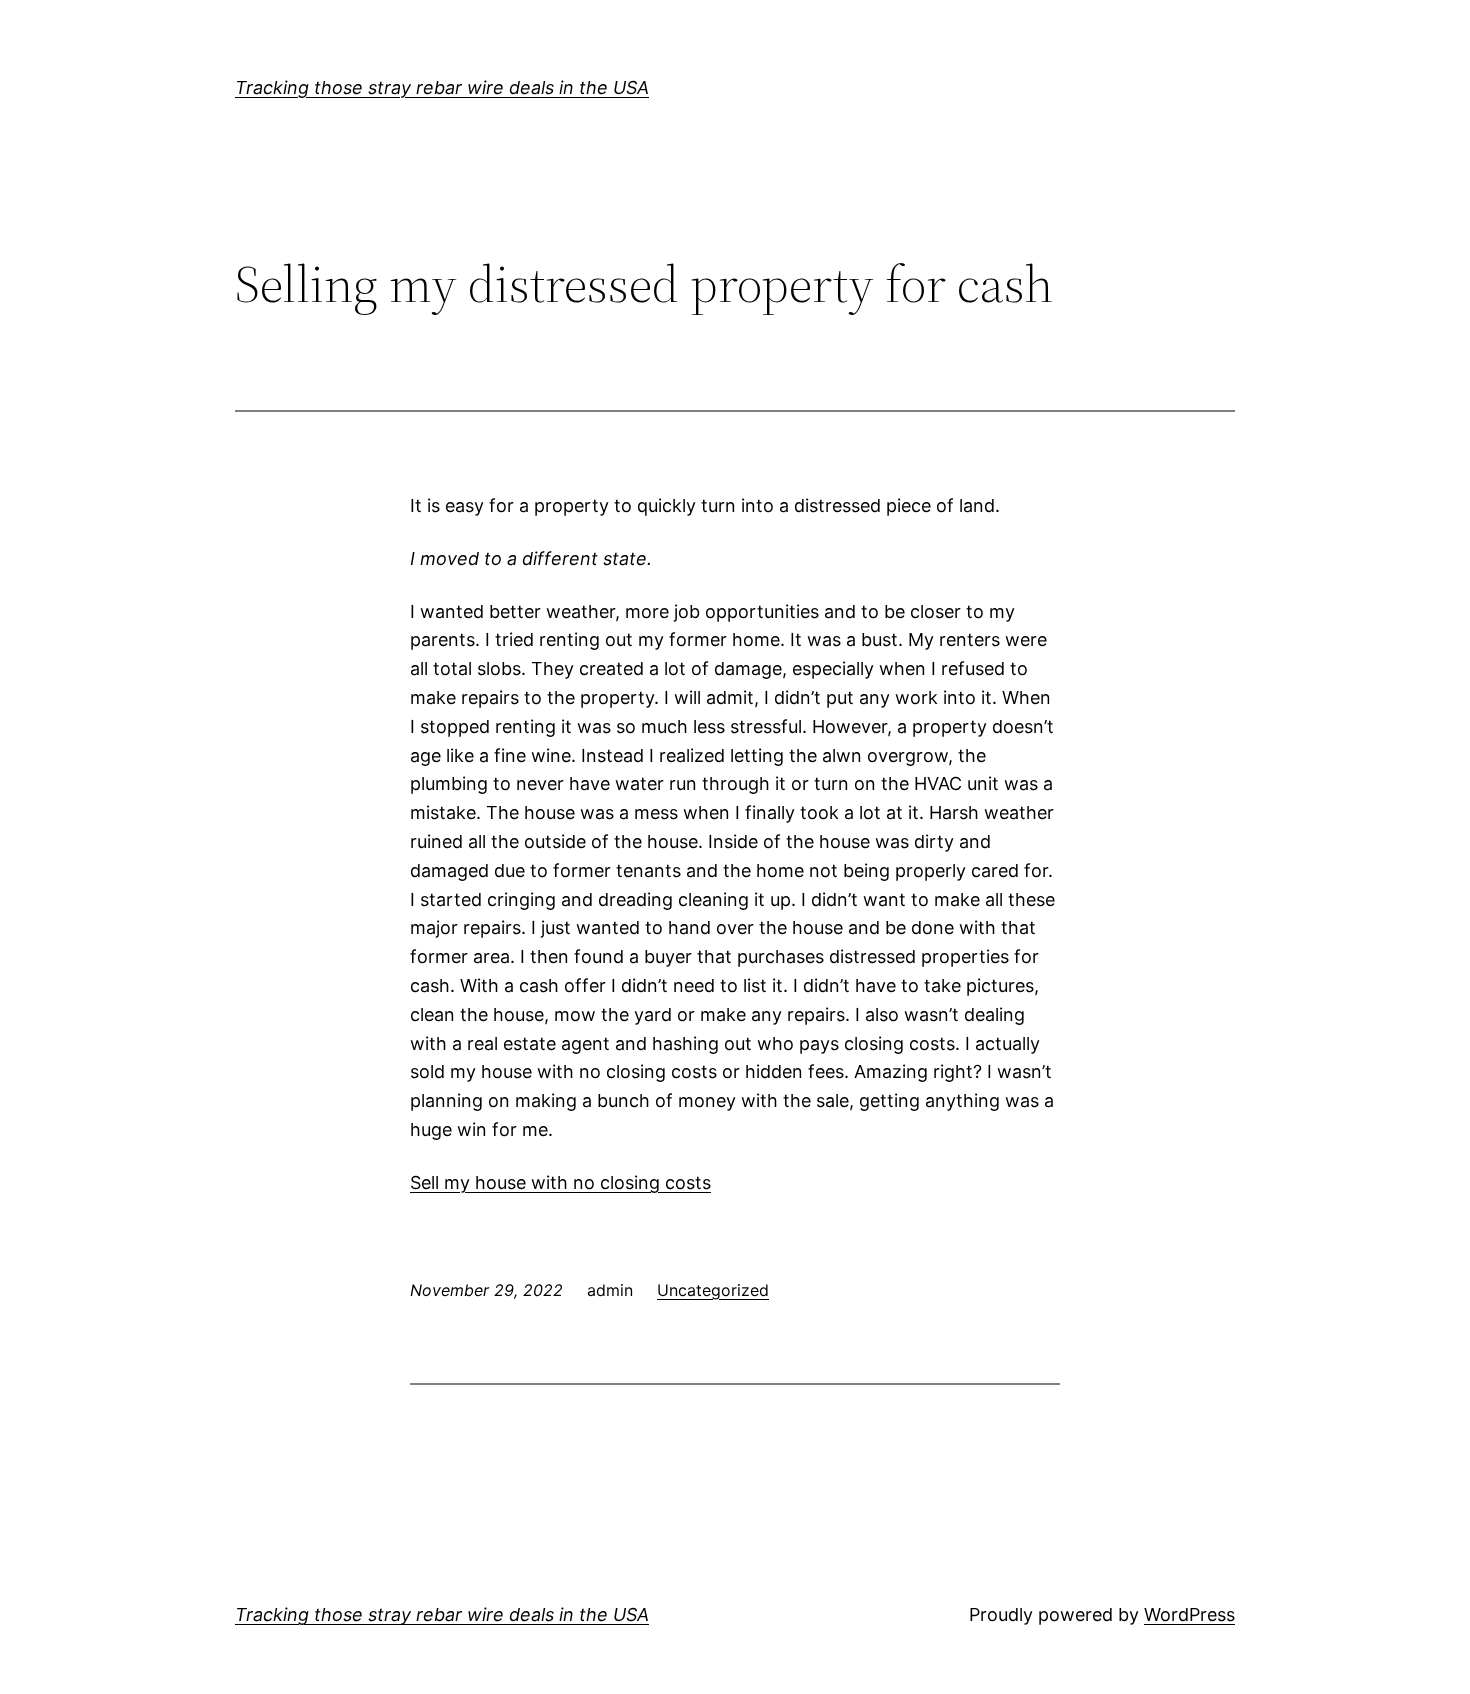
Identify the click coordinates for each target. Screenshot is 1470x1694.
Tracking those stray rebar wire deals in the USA (442, 87)
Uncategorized (713, 1290)
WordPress (1189, 1614)
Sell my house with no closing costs (560, 1182)
